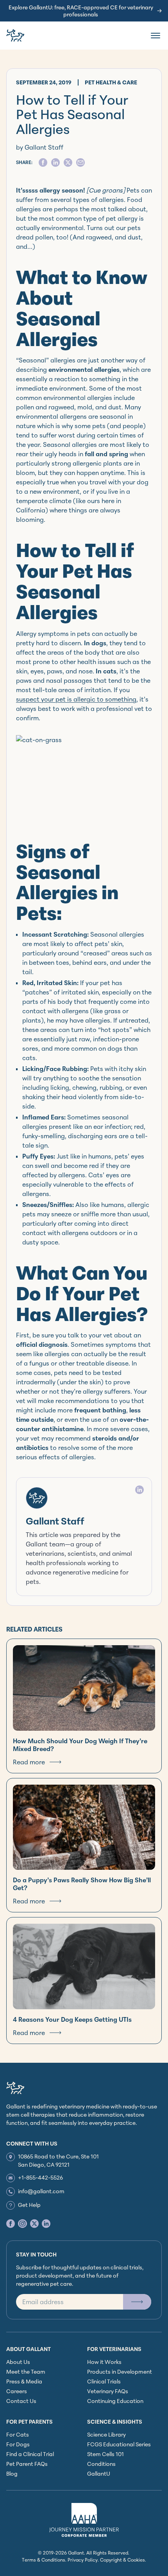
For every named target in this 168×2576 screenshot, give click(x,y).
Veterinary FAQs (108, 2391)
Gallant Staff (55, 1521)
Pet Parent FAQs (27, 2464)
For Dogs (18, 2444)
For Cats (18, 2434)
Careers (17, 2391)
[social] (43, 162)
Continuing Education (115, 2401)
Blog (12, 2473)
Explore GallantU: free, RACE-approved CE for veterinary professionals (81, 11)
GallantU (99, 2473)
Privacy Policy (83, 2560)
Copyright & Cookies (122, 2560)
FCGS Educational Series (119, 2444)
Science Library (106, 2434)
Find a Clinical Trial (30, 2454)
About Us (18, 2362)
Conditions (101, 2464)
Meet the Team (26, 2372)
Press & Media (24, 2381)
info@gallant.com (41, 2191)
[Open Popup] (137, 2302)
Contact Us (21, 2401)
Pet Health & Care (111, 82)
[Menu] (155, 36)
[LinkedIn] (139, 1490)
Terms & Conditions (44, 2560)
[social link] (11, 2223)
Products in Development (120, 2372)
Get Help (29, 2205)
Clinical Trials (104, 2381)
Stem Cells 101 (105, 2454)
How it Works (104, 2362)
